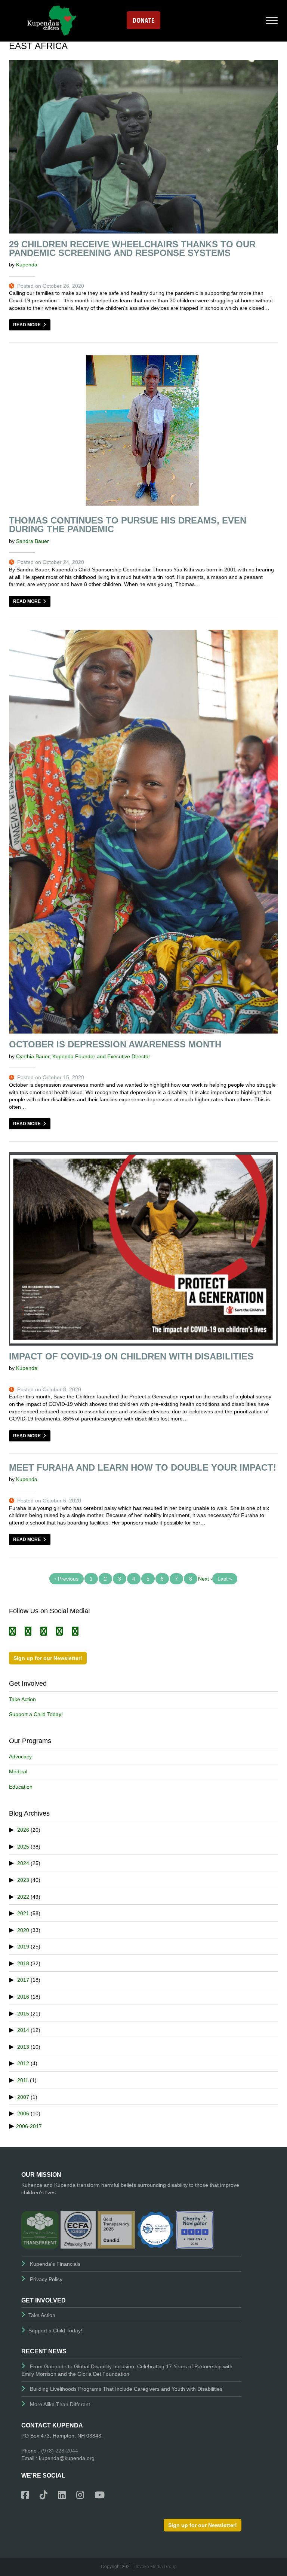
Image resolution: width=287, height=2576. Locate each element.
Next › (205, 1579)
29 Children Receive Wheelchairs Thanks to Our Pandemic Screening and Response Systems (132, 248)
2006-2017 (29, 2126)
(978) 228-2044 (60, 2451)
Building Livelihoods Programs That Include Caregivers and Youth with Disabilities (126, 2389)
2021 (23, 1913)
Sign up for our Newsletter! (48, 1658)
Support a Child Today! (36, 1714)
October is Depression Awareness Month (115, 1044)
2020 (23, 1930)
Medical (18, 1771)
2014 (23, 2030)
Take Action (22, 1699)
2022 (23, 1897)
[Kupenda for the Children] (52, 20)
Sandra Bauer (33, 541)
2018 (23, 1963)
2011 (23, 2080)
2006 (23, 2113)
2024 (23, 1863)
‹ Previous (67, 1579)
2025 (23, 1847)
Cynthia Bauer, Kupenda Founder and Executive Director (83, 1056)
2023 (23, 1880)
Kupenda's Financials (55, 2264)
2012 (23, 2063)
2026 (23, 1830)
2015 (23, 2014)
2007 (23, 2097)
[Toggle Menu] (272, 20)
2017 (23, 1980)
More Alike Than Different (60, 2404)
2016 (23, 1997)
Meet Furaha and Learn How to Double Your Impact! (143, 1467)
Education (21, 1787)
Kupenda (27, 265)
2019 (23, 1947)
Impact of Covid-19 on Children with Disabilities (131, 1356)
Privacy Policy (46, 2279)
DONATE (143, 20)
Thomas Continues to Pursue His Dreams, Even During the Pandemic (128, 525)
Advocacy (20, 1756)
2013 (23, 2047)
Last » (225, 1579)
